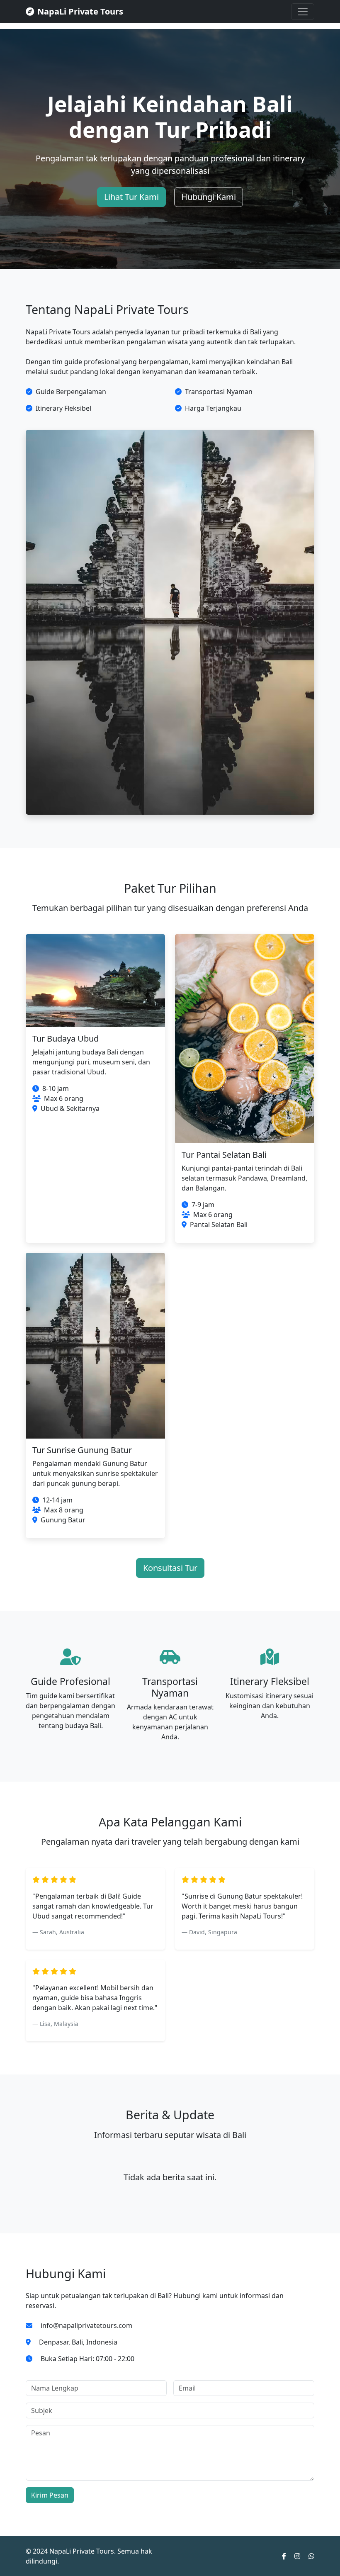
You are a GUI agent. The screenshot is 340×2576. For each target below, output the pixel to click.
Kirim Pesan (50, 2495)
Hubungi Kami (209, 197)
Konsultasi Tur (170, 1568)
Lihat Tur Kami (131, 197)
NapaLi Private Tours (80, 11)
